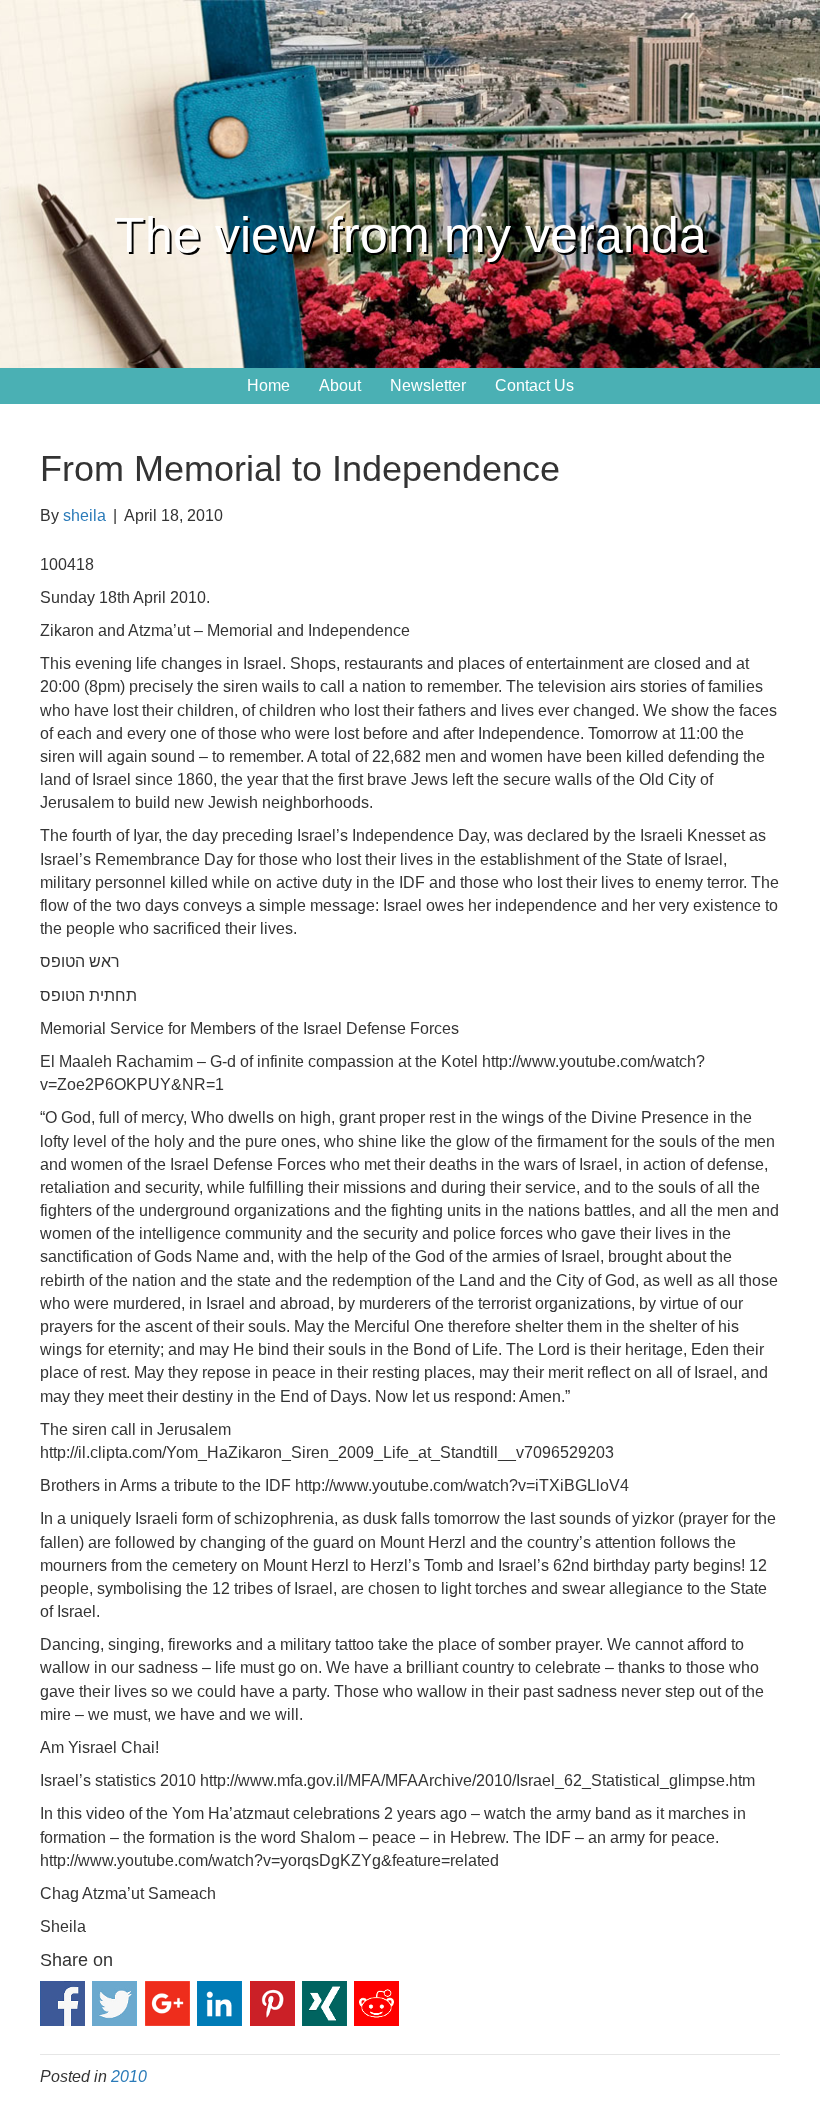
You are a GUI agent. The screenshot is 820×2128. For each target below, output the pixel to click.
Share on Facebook (62, 2003)
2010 (129, 2076)
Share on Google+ (167, 2003)
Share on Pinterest (272, 2003)
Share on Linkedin (219, 2003)
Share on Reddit (376, 2003)
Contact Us (534, 385)
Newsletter (428, 385)
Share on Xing (324, 2003)
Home (268, 385)
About (340, 385)
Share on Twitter (114, 2003)
